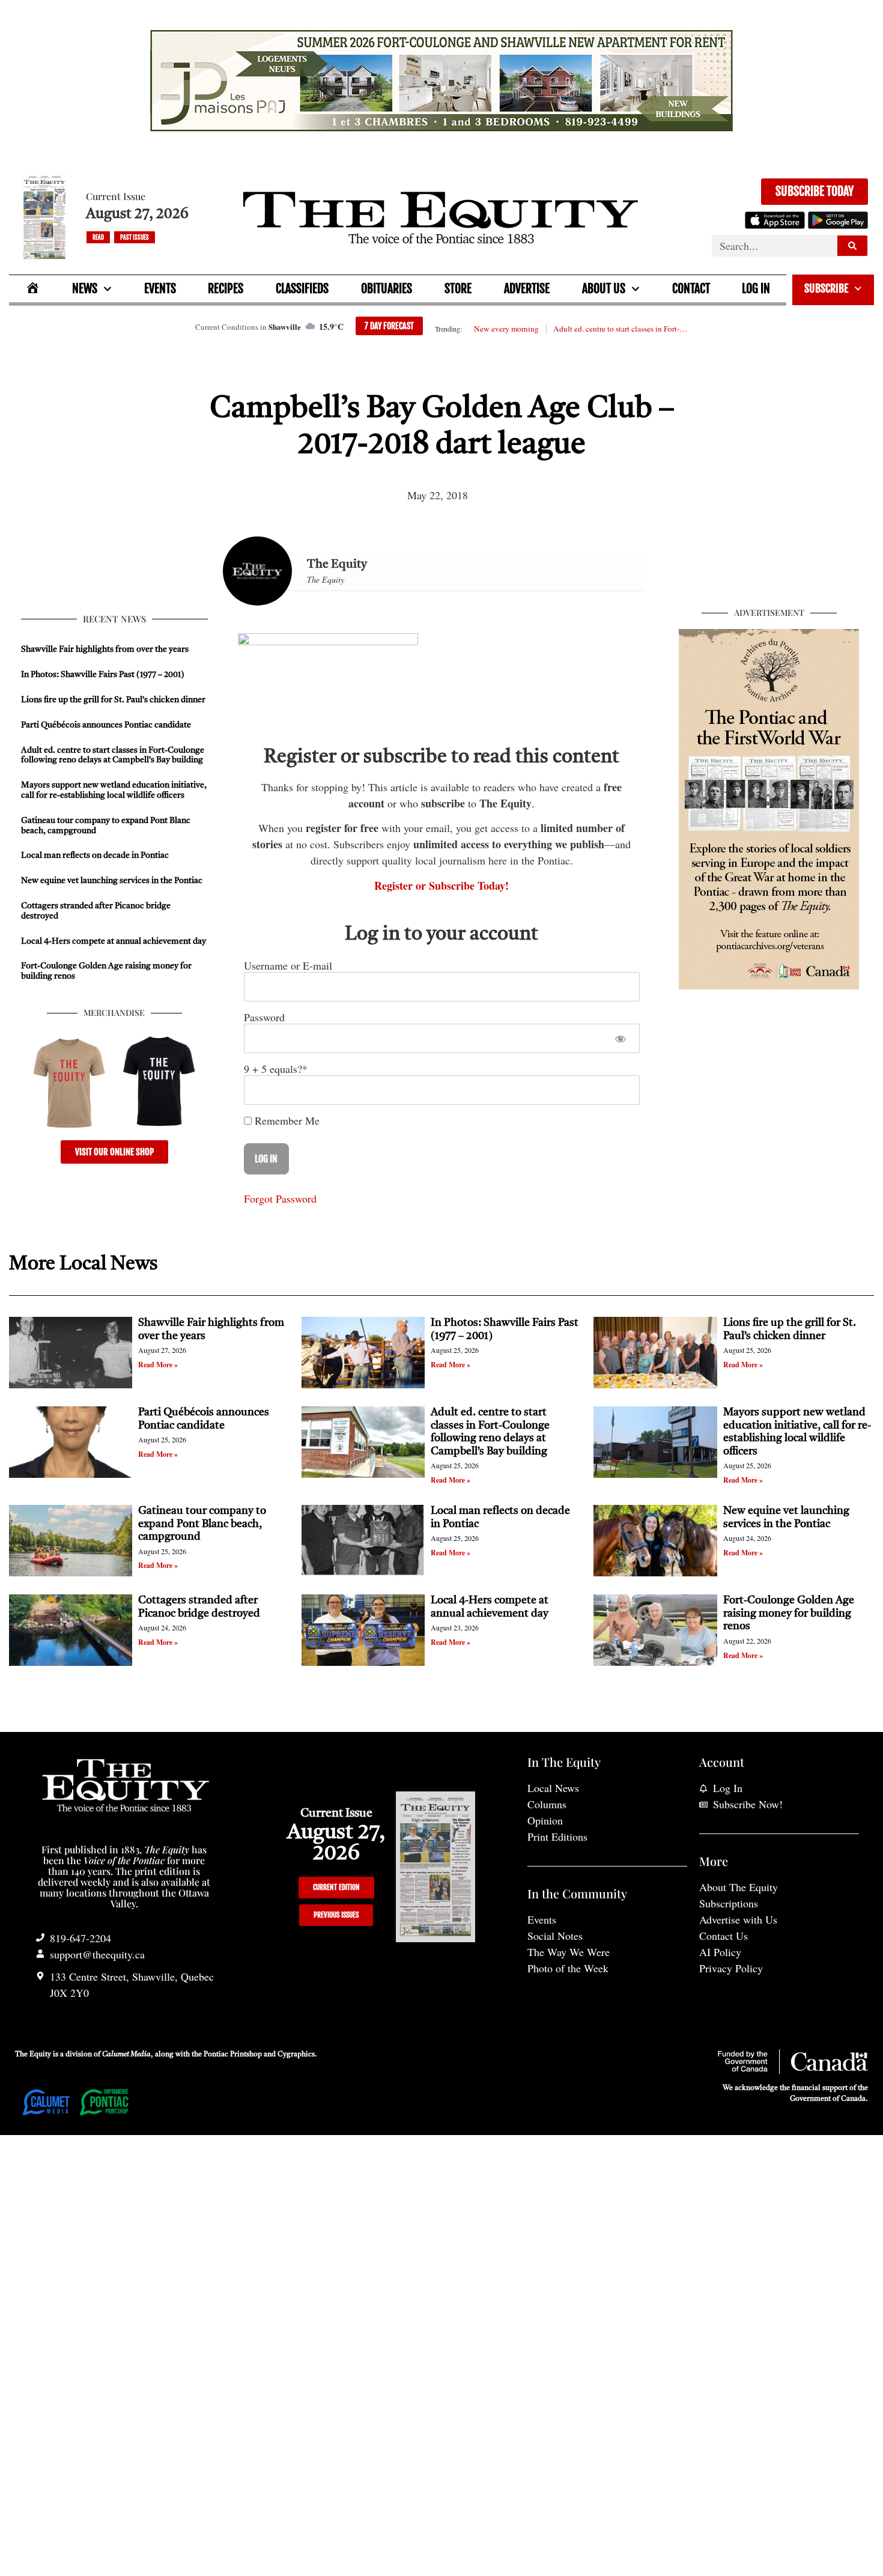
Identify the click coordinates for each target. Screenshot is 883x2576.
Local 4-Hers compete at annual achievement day (114, 941)
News (85, 289)
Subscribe (826, 288)
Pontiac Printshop (233, 2055)
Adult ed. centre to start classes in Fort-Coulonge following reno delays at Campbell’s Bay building (621, 329)
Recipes (226, 289)
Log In (756, 289)
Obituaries (387, 289)
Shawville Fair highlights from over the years (105, 649)
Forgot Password (280, 1198)
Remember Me (286, 1120)
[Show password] (620, 1038)
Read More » (158, 1365)
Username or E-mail (288, 965)
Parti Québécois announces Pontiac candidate (106, 725)
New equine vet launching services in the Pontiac (112, 881)
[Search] (852, 246)
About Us (604, 289)
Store (458, 289)
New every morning (506, 329)
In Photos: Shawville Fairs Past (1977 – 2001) (103, 675)
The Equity (337, 565)
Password (264, 1017)
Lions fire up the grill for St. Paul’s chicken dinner (114, 700)
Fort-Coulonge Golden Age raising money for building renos (789, 1613)
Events (160, 289)
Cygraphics (296, 2055)
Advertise (527, 289)
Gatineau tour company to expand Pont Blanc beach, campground (202, 1524)
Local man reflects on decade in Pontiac (95, 855)
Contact (691, 289)
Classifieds (302, 289)
